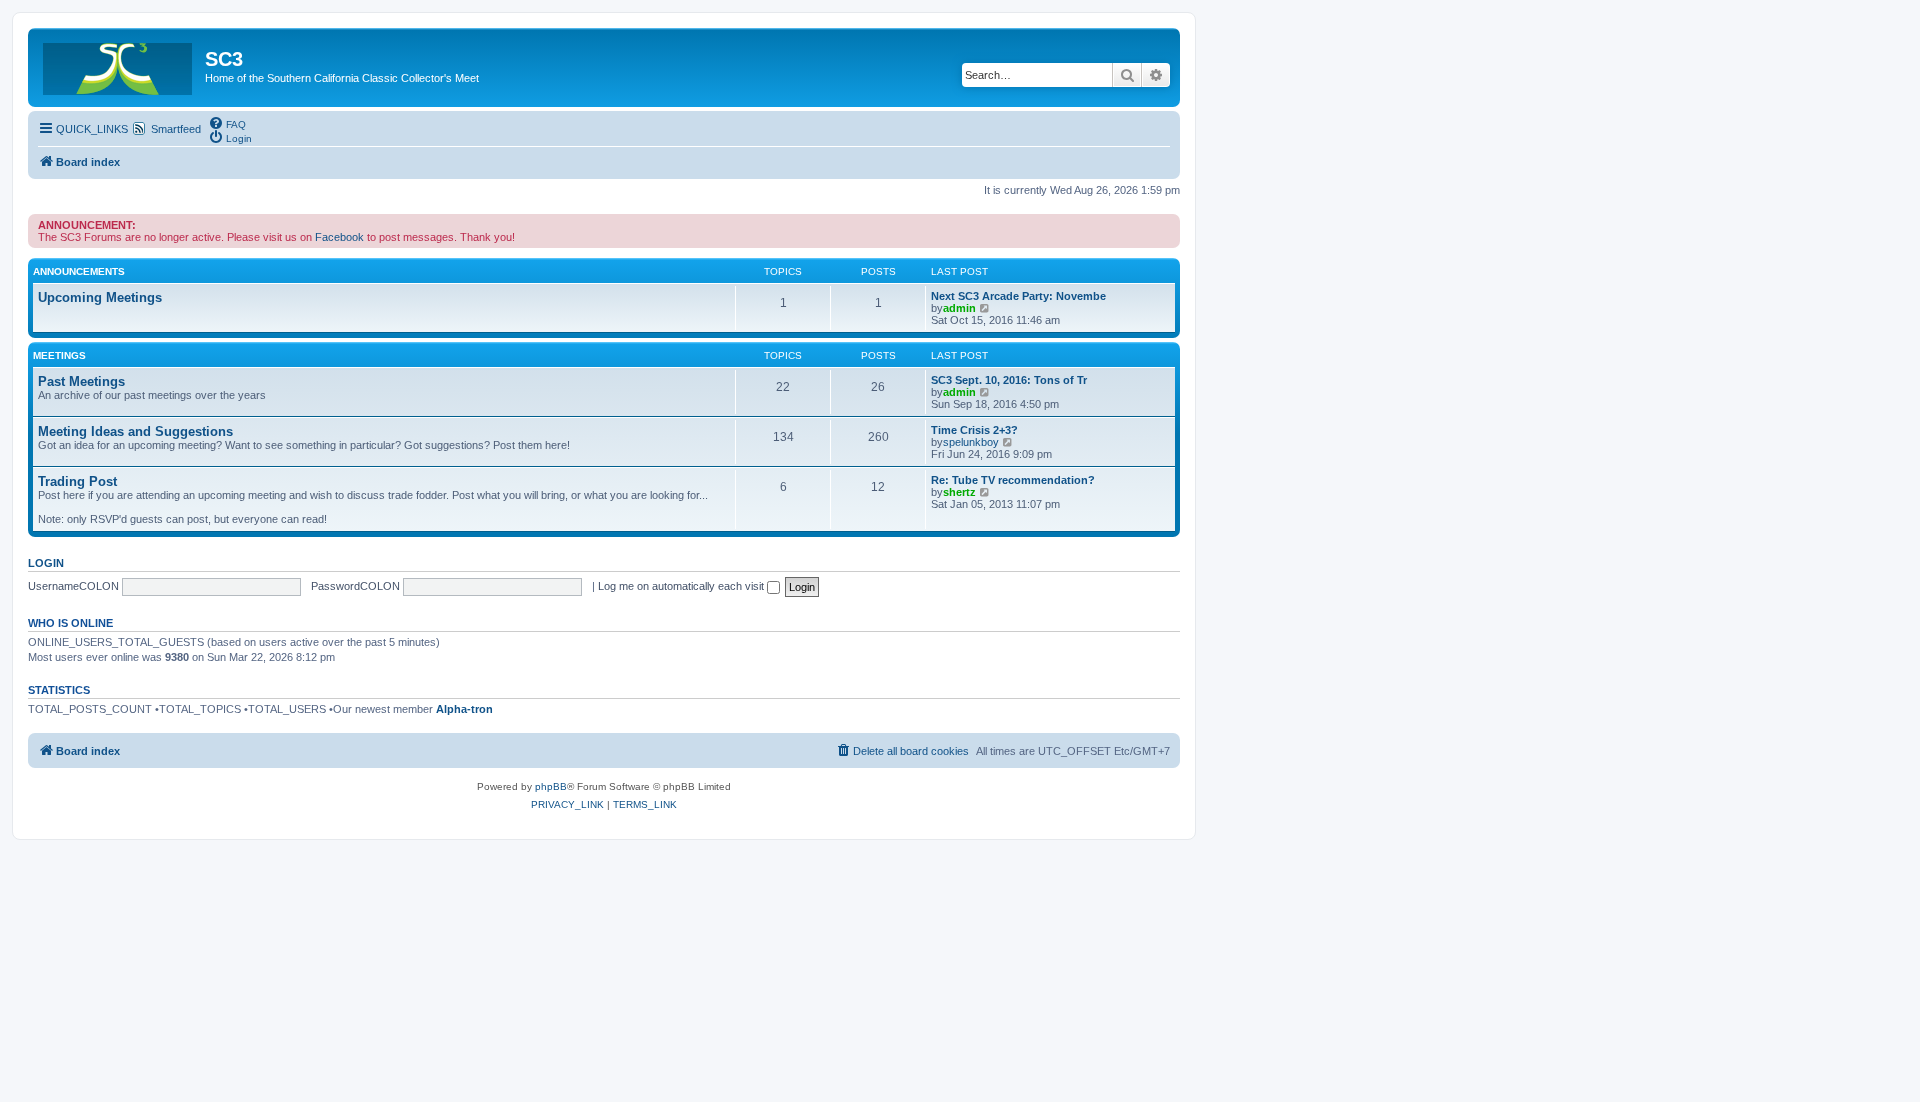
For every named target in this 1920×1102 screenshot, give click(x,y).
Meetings (59, 355)
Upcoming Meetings (100, 297)
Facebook (339, 237)
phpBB (551, 786)
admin (959, 308)
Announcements (79, 271)
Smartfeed (176, 129)
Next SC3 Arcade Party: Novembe (1018, 296)
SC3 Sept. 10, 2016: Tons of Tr (1009, 380)
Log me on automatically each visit (682, 586)
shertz (959, 492)
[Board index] (119, 65)
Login (46, 563)
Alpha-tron (464, 709)
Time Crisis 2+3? (974, 430)
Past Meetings (81, 381)
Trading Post (77, 481)
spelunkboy (971, 442)
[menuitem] (227, 123)
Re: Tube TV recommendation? (1013, 480)
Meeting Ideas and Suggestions (135, 431)
